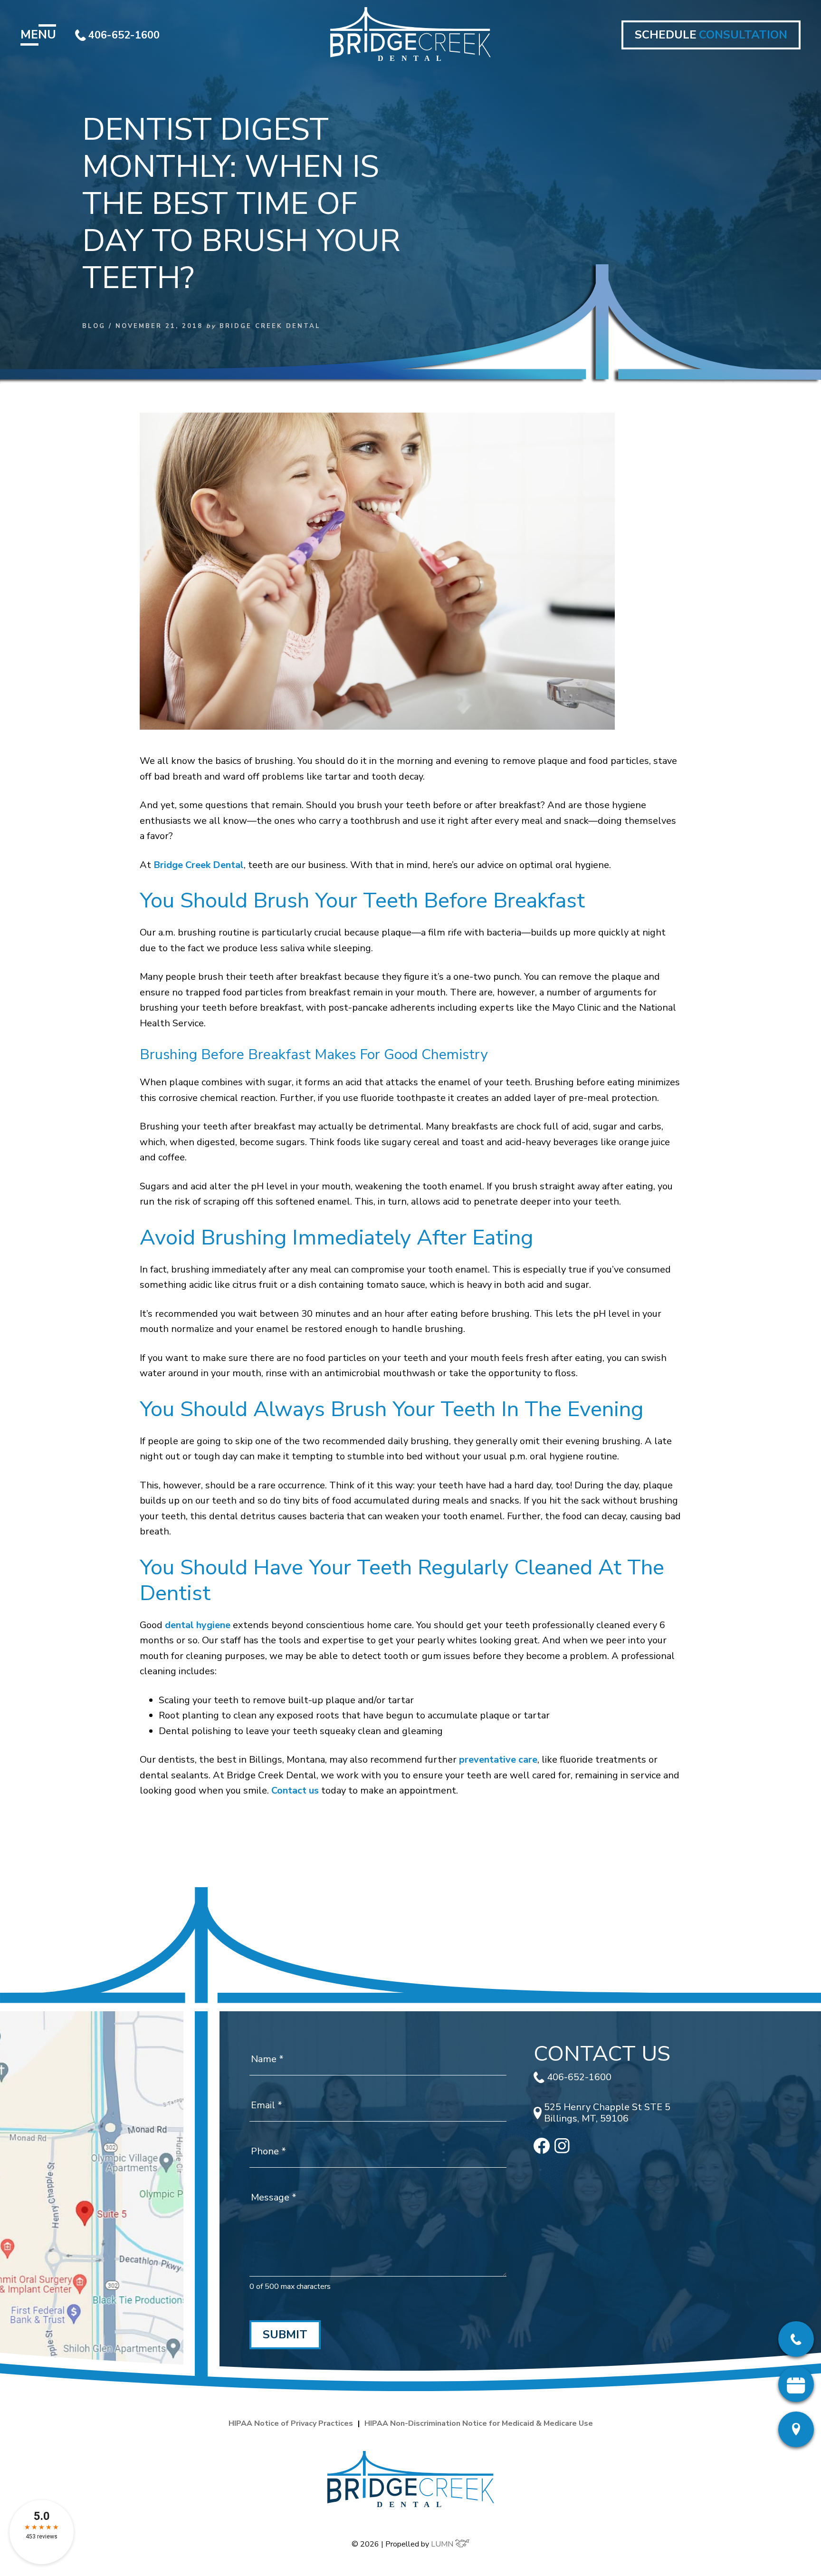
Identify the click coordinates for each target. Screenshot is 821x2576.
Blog (94, 326)
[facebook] (542, 2151)
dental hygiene (198, 1625)
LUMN (443, 2544)
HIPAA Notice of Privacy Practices (291, 2423)
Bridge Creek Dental (199, 865)
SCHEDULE (711, 35)
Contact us (295, 1790)
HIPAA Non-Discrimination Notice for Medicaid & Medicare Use (479, 2423)
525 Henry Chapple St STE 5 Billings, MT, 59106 (607, 2113)
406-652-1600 (124, 35)
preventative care (498, 1760)
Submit (285, 2335)
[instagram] (562, 2150)
